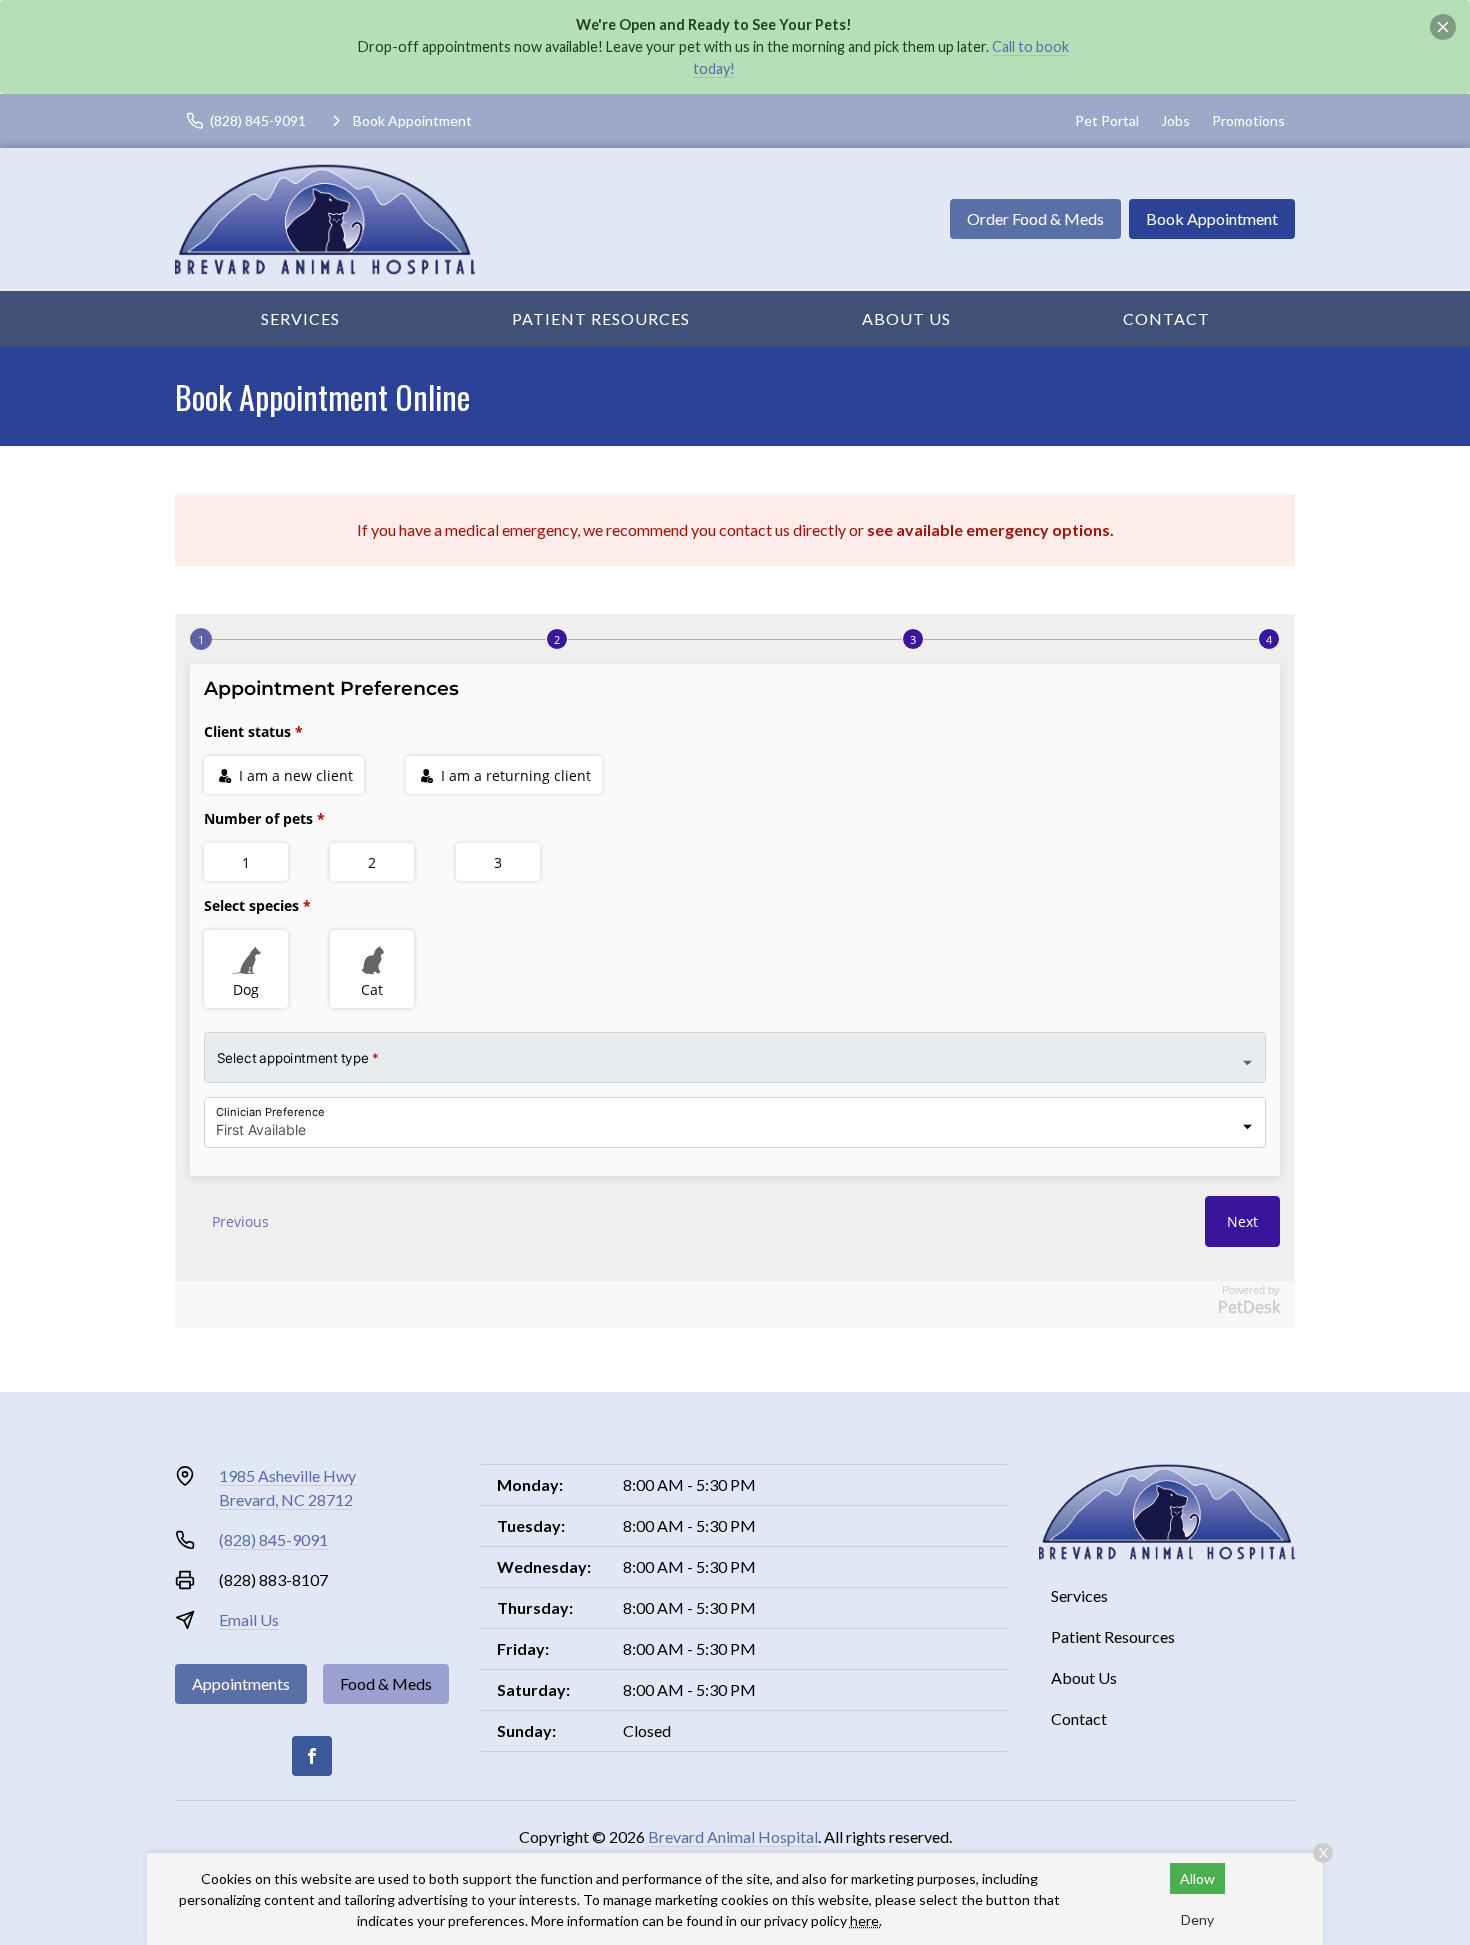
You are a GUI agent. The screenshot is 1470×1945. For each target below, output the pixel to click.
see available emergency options (988, 529)
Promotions (1248, 120)
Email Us (249, 1619)
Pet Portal (1107, 120)
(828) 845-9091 (273, 1539)
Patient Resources (601, 318)
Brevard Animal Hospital (733, 1836)
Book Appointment (1212, 218)
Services (300, 318)
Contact (1166, 318)
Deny (1197, 1919)
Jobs (1175, 120)
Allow (1197, 1878)
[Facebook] (312, 1756)
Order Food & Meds (1035, 218)
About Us (906, 318)
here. (866, 1920)
